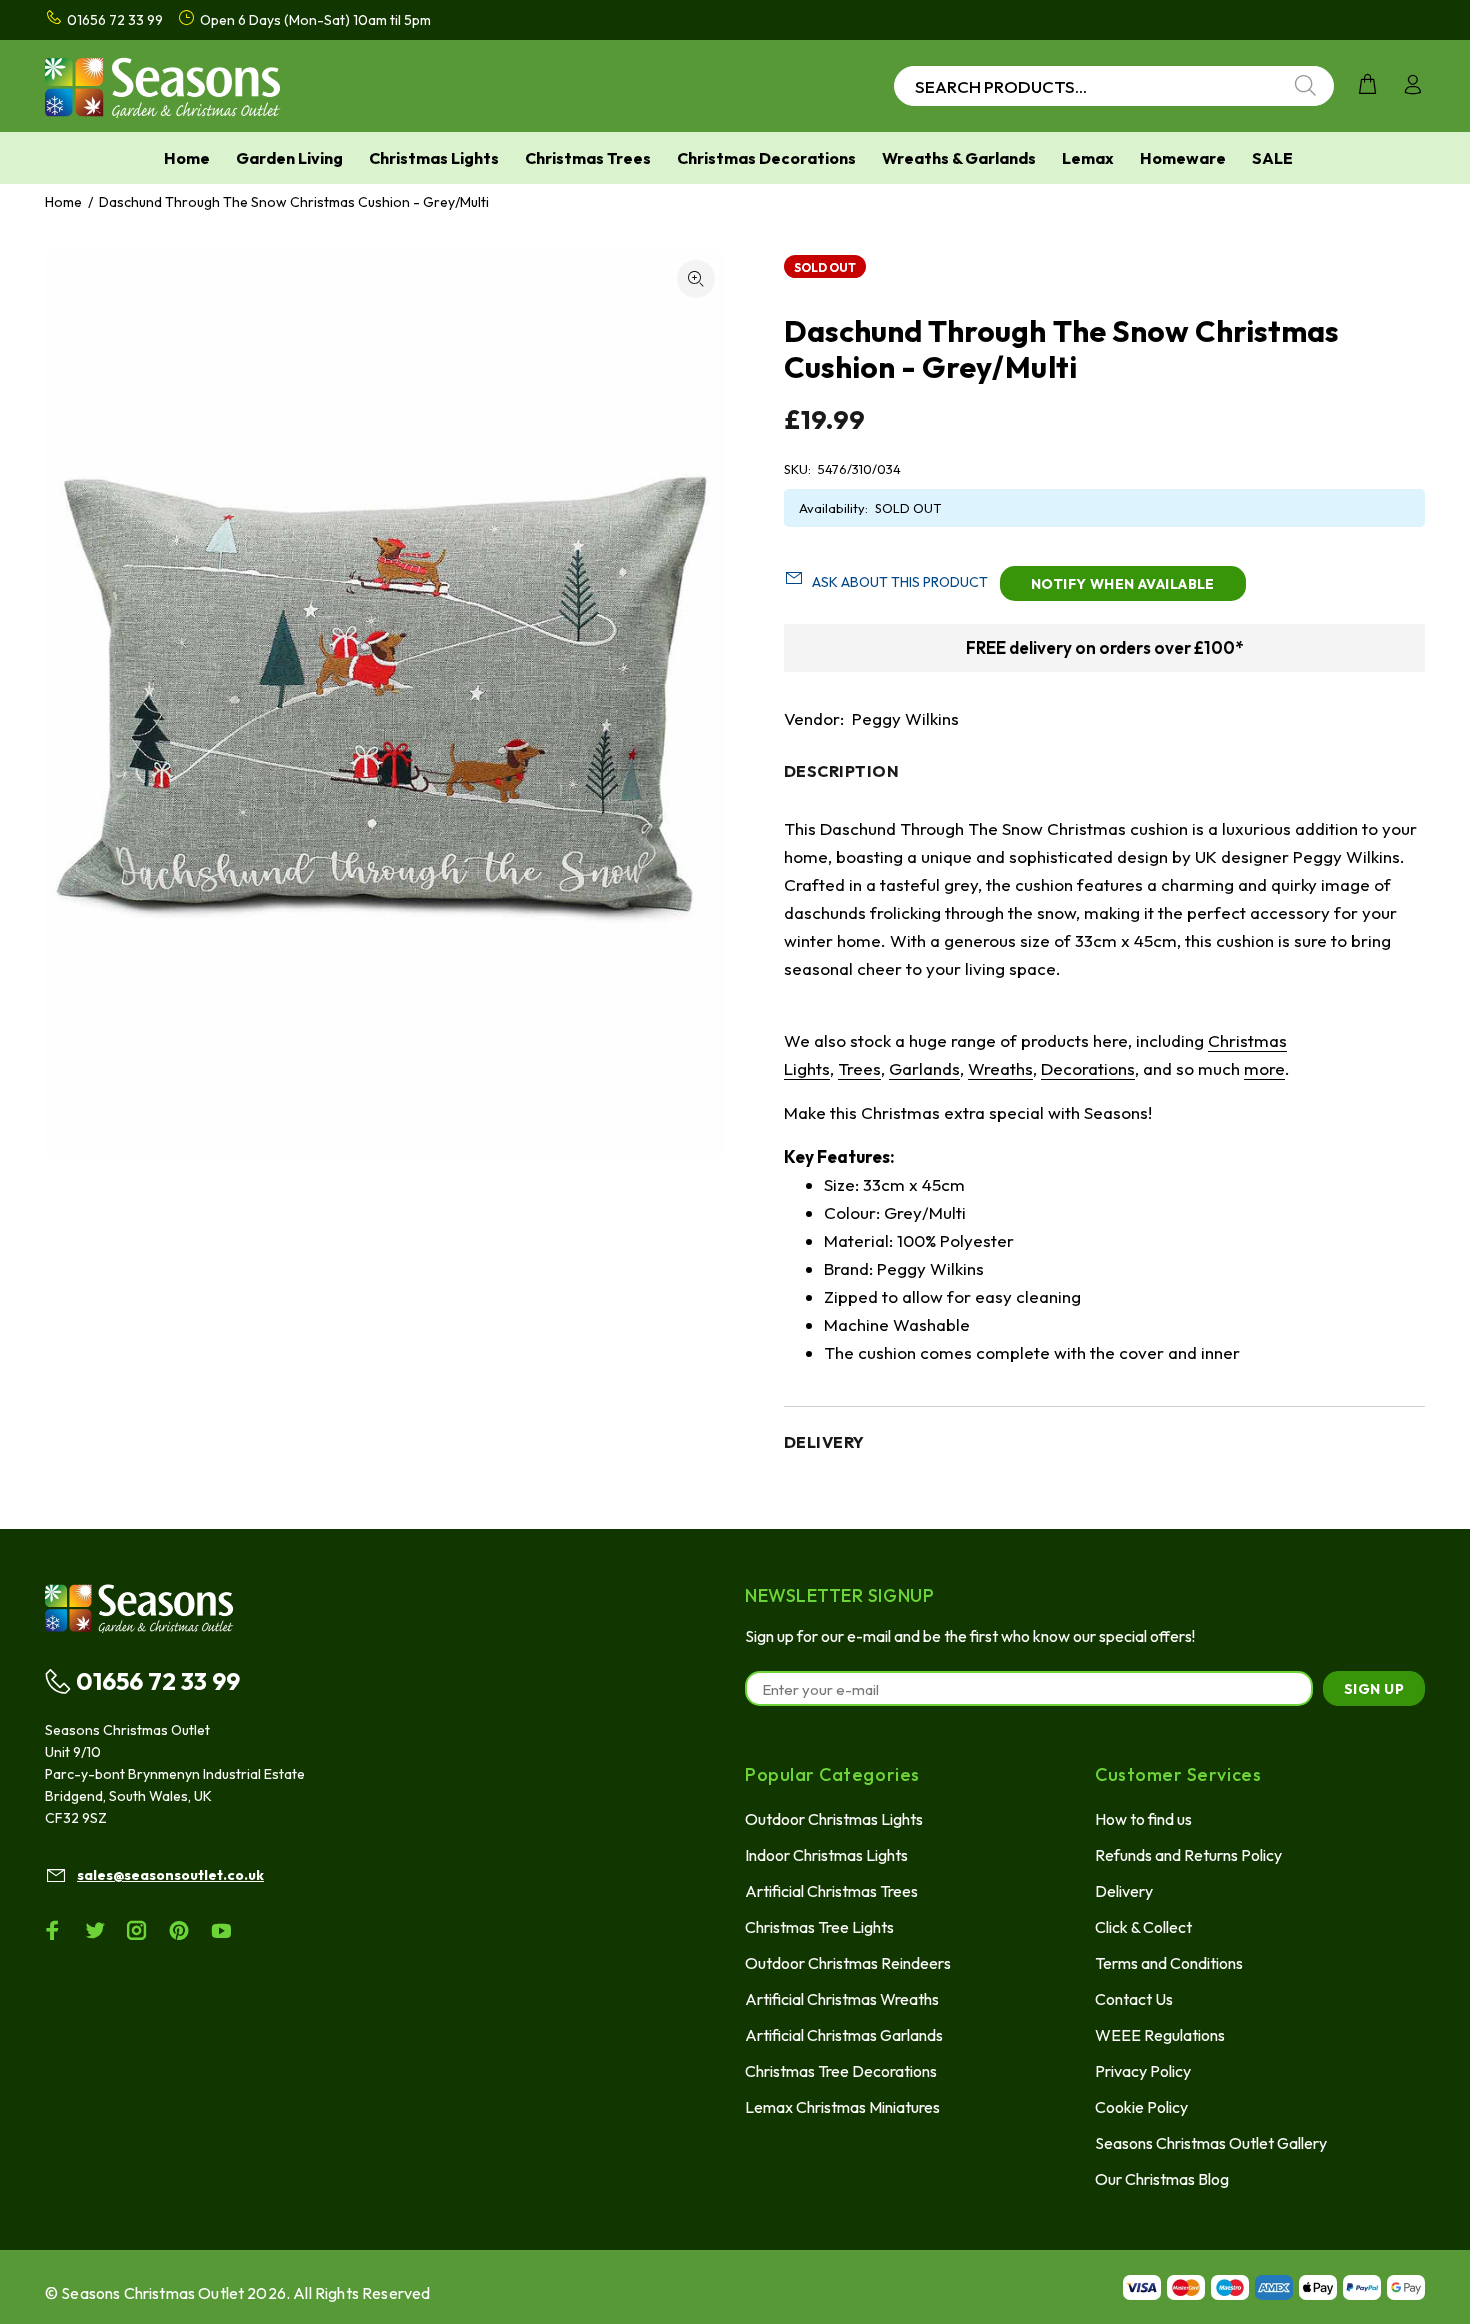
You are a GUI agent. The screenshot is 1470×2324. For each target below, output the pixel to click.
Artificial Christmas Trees (831, 1891)
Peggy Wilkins (905, 718)
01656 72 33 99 (158, 1681)
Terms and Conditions (1169, 1963)
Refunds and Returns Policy (1188, 1855)
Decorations (1088, 1068)
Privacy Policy (1143, 2071)
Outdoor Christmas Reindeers (848, 1963)
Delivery (1124, 1891)
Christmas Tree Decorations (841, 2071)
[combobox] (1114, 86)
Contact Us (1134, 1999)
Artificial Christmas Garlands (844, 2035)
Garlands (924, 1068)
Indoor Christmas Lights (826, 1855)
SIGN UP (1374, 1689)
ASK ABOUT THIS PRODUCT (900, 582)
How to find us (1143, 1819)
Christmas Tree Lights (819, 1927)
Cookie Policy (1141, 2107)
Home (63, 202)
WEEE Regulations (1160, 2035)
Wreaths (1000, 1068)
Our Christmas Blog (1162, 2179)
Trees (859, 1068)
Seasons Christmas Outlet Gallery (1211, 2143)
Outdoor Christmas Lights (834, 1819)
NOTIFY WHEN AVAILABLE (1123, 584)
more (1264, 1068)
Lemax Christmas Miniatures (842, 2107)
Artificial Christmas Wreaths (842, 1999)
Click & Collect (1143, 1927)
